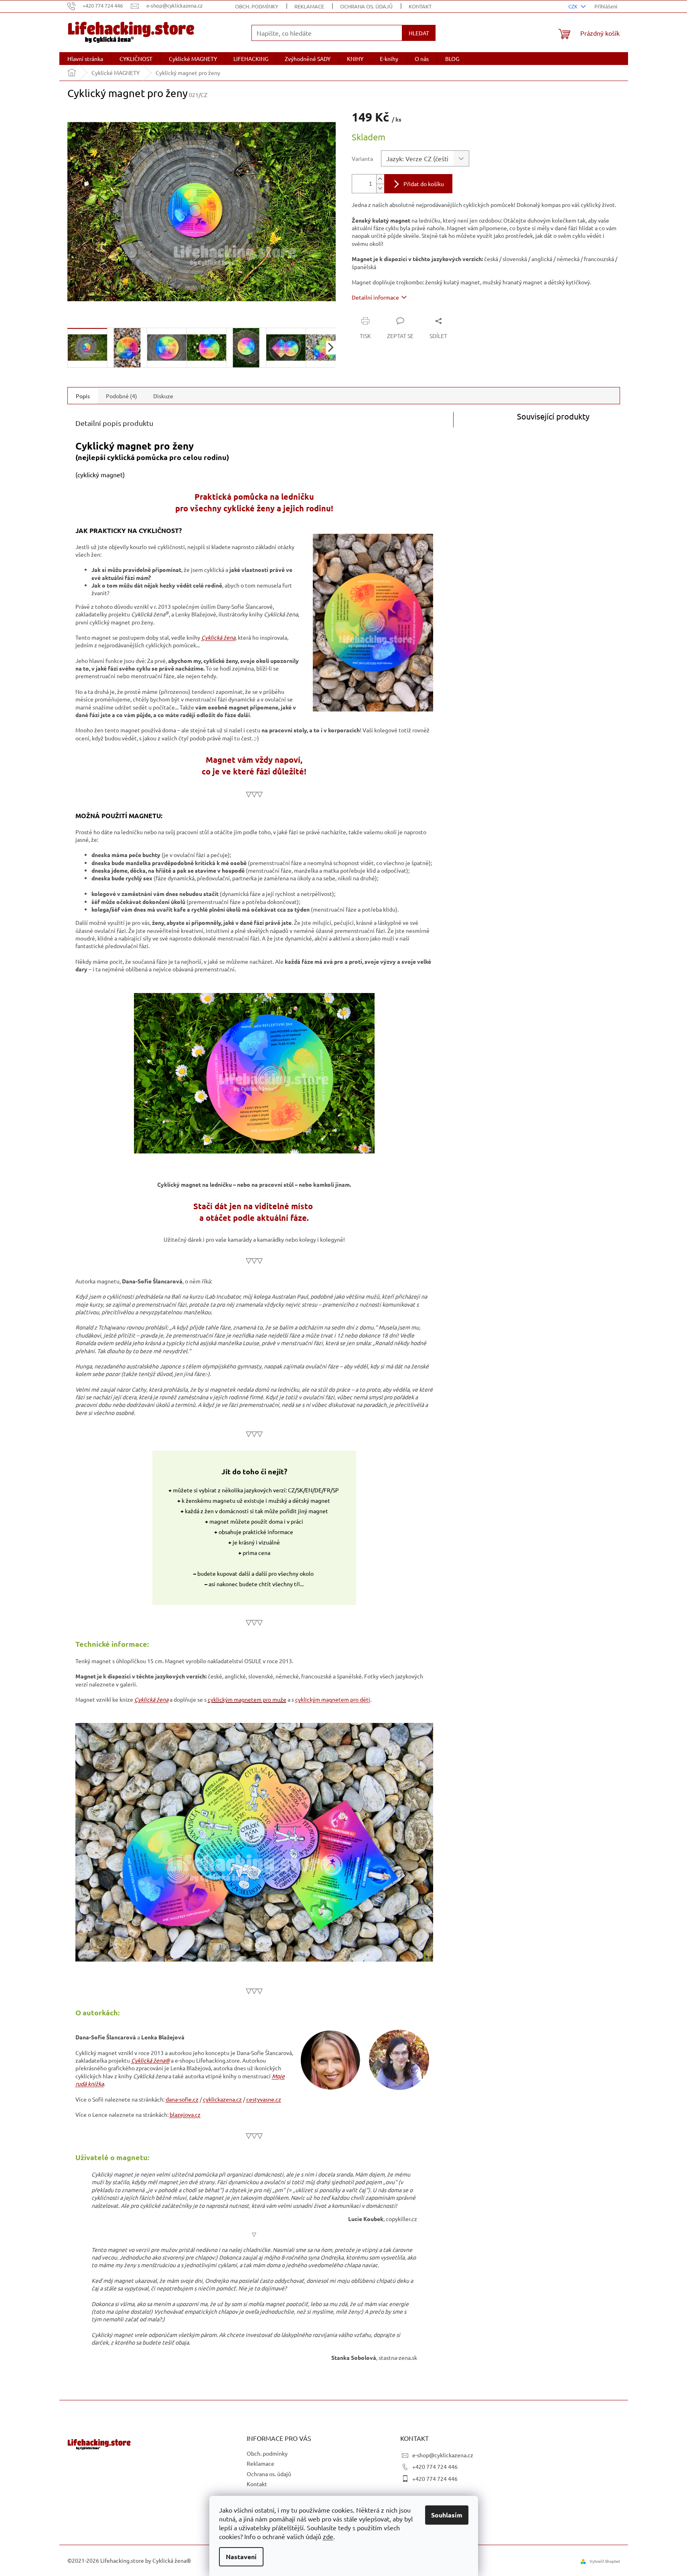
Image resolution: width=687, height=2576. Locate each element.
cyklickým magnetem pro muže (247, 1699)
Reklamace (309, 6)
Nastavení (241, 2557)
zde (328, 2536)
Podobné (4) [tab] (122, 396)
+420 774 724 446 (435, 2467)
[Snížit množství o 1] (380, 188)
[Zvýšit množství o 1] (380, 179)
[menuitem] (85, 59)
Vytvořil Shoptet (605, 2561)
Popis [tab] (83, 396)
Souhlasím (447, 2515)
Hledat (419, 33)
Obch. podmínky (257, 6)
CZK (574, 6)
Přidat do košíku (424, 184)
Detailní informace (375, 297)
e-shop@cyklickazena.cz (443, 2455)
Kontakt (420, 6)
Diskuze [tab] (163, 396)
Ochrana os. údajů (366, 6)
